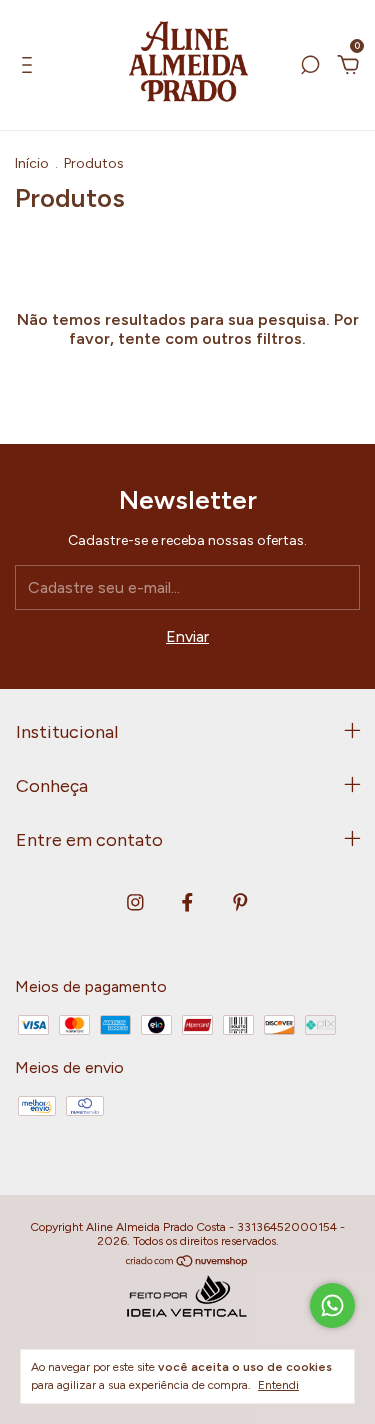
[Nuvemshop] (187, 1262)
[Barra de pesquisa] (310, 65)
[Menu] (30, 65)
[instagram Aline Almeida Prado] (135, 902)
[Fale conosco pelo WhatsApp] (332, 1305)
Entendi (278, 1385)
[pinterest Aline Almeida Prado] (240, 902)
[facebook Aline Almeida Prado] (187, 902)
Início (32, 163)
